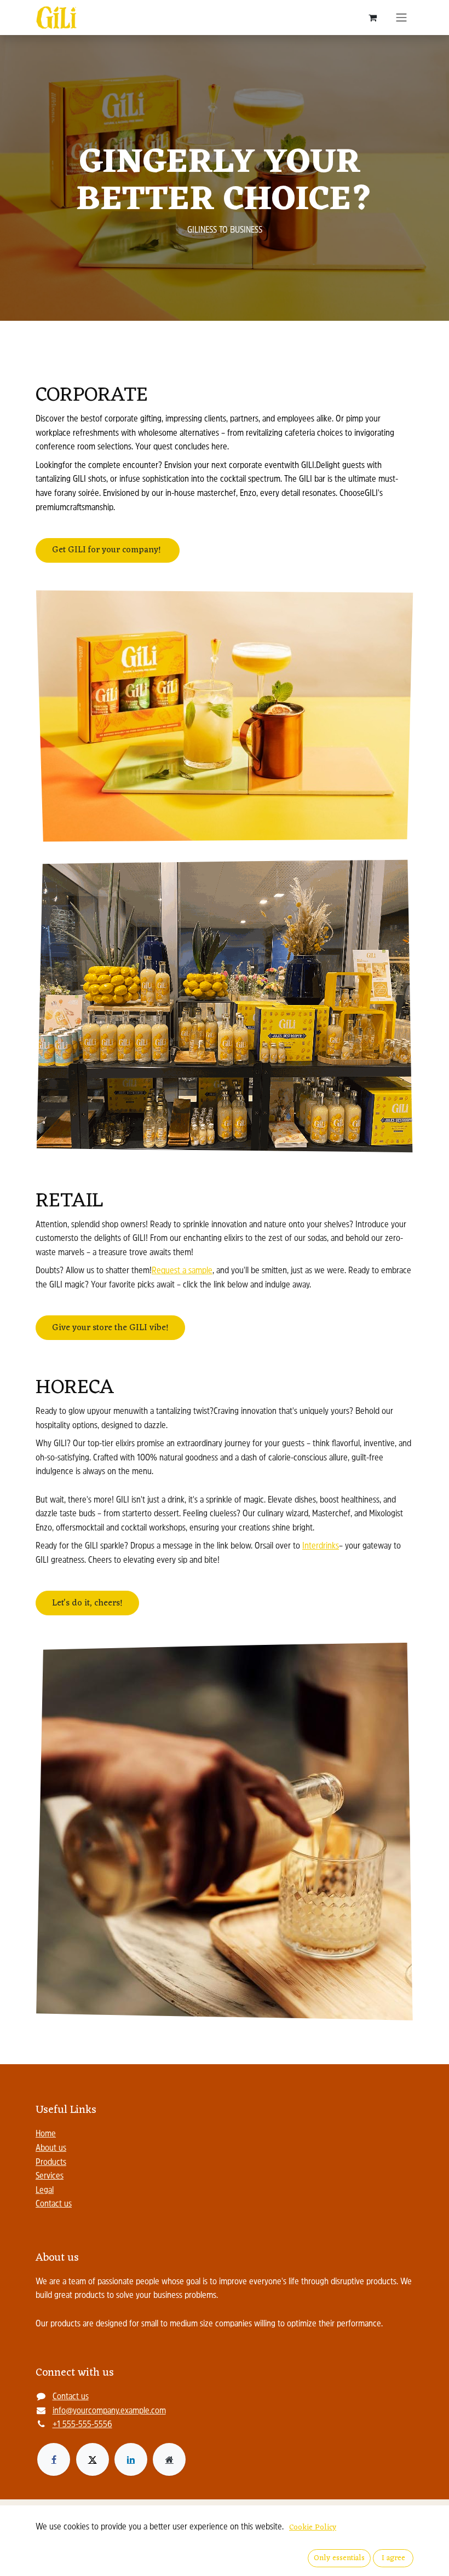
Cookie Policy (313, 2528)
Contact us (54, 2204)
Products (51, 2163)
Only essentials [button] (339, 2558)
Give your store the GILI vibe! (110, 1328)
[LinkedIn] (131, 2459)
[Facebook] (54, 2459)
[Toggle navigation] (401, 18)
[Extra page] (169, 2459)
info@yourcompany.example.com (109, 2411)
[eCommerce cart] (372, 18)
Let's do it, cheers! (87, 1603)
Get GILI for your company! (108, 550)
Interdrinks (321, 1546)
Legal (45, 2191)
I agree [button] (393, 2558)
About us (51, 2148)
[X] (93, 2459)
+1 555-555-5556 (82, 2425)
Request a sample (182, 1271)
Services (50, 2176)
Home (46, 2134)
